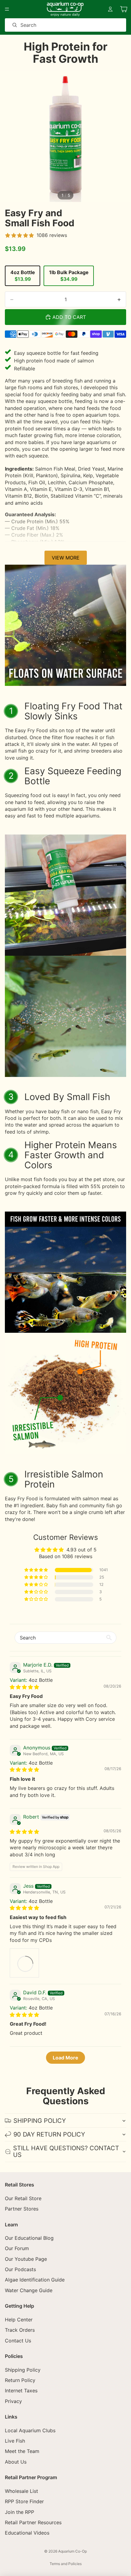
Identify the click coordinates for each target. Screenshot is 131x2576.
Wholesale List (21, 2491)
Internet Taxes (21, 2391)
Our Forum (17, 2248)
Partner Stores (22, 2209)
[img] (24, 1687)
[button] (37, 1570)
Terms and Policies (66, 2564)
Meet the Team (22, 2451)
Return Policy (20, 2380)
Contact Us (18, 2341)
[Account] (110, 9)
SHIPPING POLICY (40, 2121)
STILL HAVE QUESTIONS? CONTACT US (66, 2151)
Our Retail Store (23, 2198)
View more (66, 558)
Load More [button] (65, 2058)
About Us (16, 2462)
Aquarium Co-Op (73, 2551)
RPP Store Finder (24, 2501)
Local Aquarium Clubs (30, 2430)
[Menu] (7, 9)
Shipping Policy (23, 2370)
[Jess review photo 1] (24, 1963)
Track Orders (20, 2330)
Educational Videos (27, 2533)
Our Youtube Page (26, 2259)
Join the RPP (19, 2512)
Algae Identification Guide (35, 2280)
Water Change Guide (29, 2290)
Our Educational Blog (29, 2238)
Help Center (19, 2320)
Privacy (13, 2401)
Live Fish (15, 2441)
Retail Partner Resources (33, 2522)
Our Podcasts (20, 2269)
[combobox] (57, 25)
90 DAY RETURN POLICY (49, 2134)
